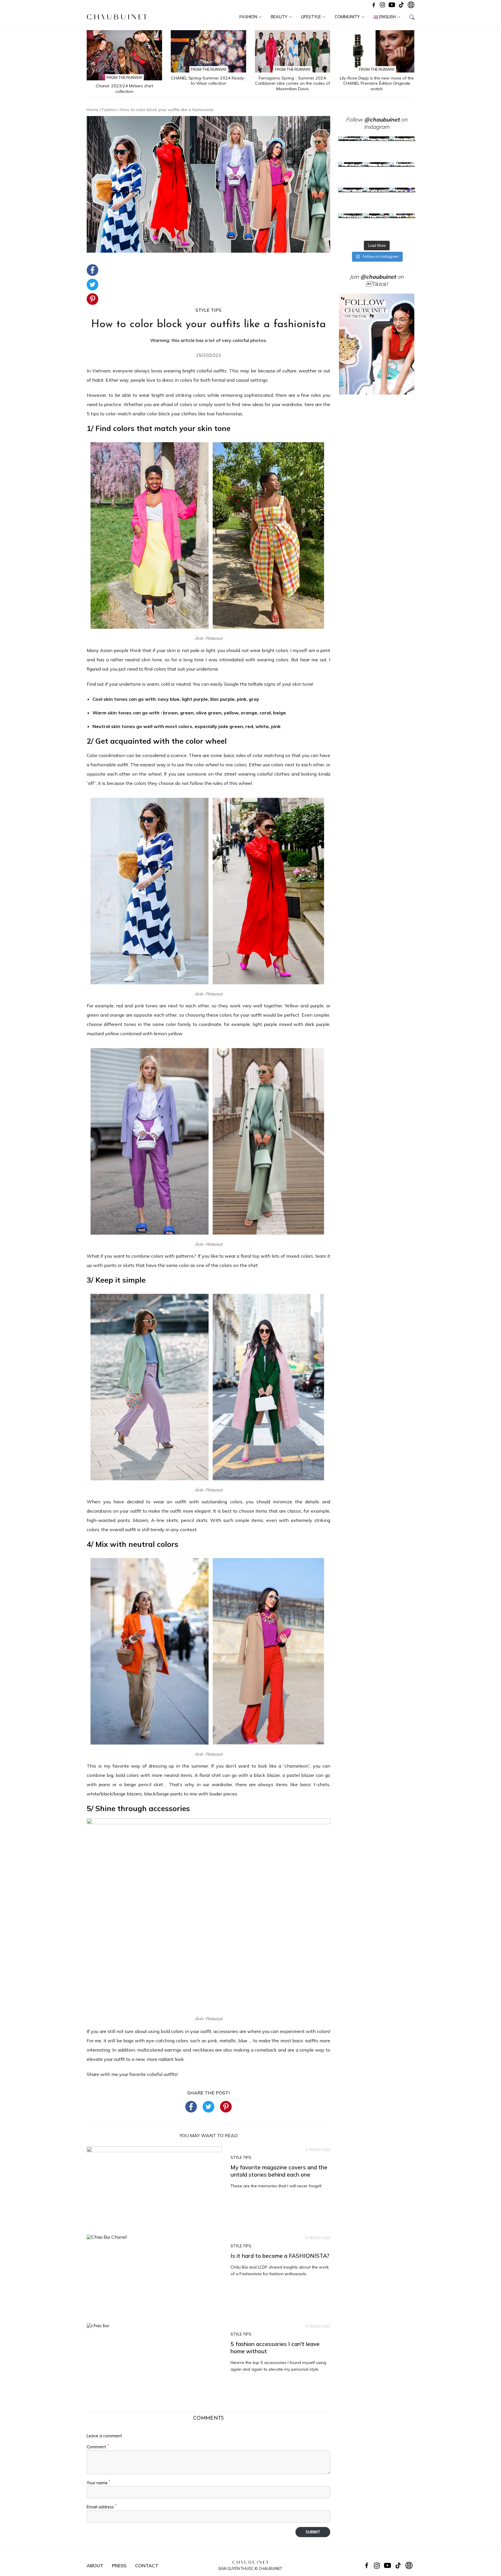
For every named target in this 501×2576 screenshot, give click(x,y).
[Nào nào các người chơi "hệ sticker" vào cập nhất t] (377, 175)
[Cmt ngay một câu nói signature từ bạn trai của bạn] (402, 149)
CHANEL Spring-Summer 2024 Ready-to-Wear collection (208, 81)
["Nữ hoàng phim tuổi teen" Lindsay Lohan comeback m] (351, 149)
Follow (373, 120)
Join (373, 277)
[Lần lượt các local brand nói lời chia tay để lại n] (351, 201)
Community (347, 17)
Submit (313, 2532)
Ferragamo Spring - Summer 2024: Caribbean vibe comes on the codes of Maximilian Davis (293, 83)
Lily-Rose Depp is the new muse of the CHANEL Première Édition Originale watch (377, 83)
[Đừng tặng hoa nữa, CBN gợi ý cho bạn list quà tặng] (377, 201)
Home (92, 110)
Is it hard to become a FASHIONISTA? (280, 2256)
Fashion (248, 17)
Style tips (208, 310)
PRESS (119, 2566)
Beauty (279, 17)
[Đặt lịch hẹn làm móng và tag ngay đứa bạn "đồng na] (351, 175)
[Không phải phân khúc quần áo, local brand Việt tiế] (377, 149)
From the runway (125, 77)
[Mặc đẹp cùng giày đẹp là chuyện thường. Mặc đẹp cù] (351, 226)
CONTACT (147, 2566)
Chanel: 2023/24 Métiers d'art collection (124, 89)
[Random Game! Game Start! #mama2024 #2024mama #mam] (402, 175)
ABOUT (95, 2566)
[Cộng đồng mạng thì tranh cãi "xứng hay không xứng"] (402, 201)
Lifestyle (311, 17)
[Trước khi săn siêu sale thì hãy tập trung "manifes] (402, 226)
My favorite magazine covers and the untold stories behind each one (279, 2171)
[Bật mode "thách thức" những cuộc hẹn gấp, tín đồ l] (377, 226)
